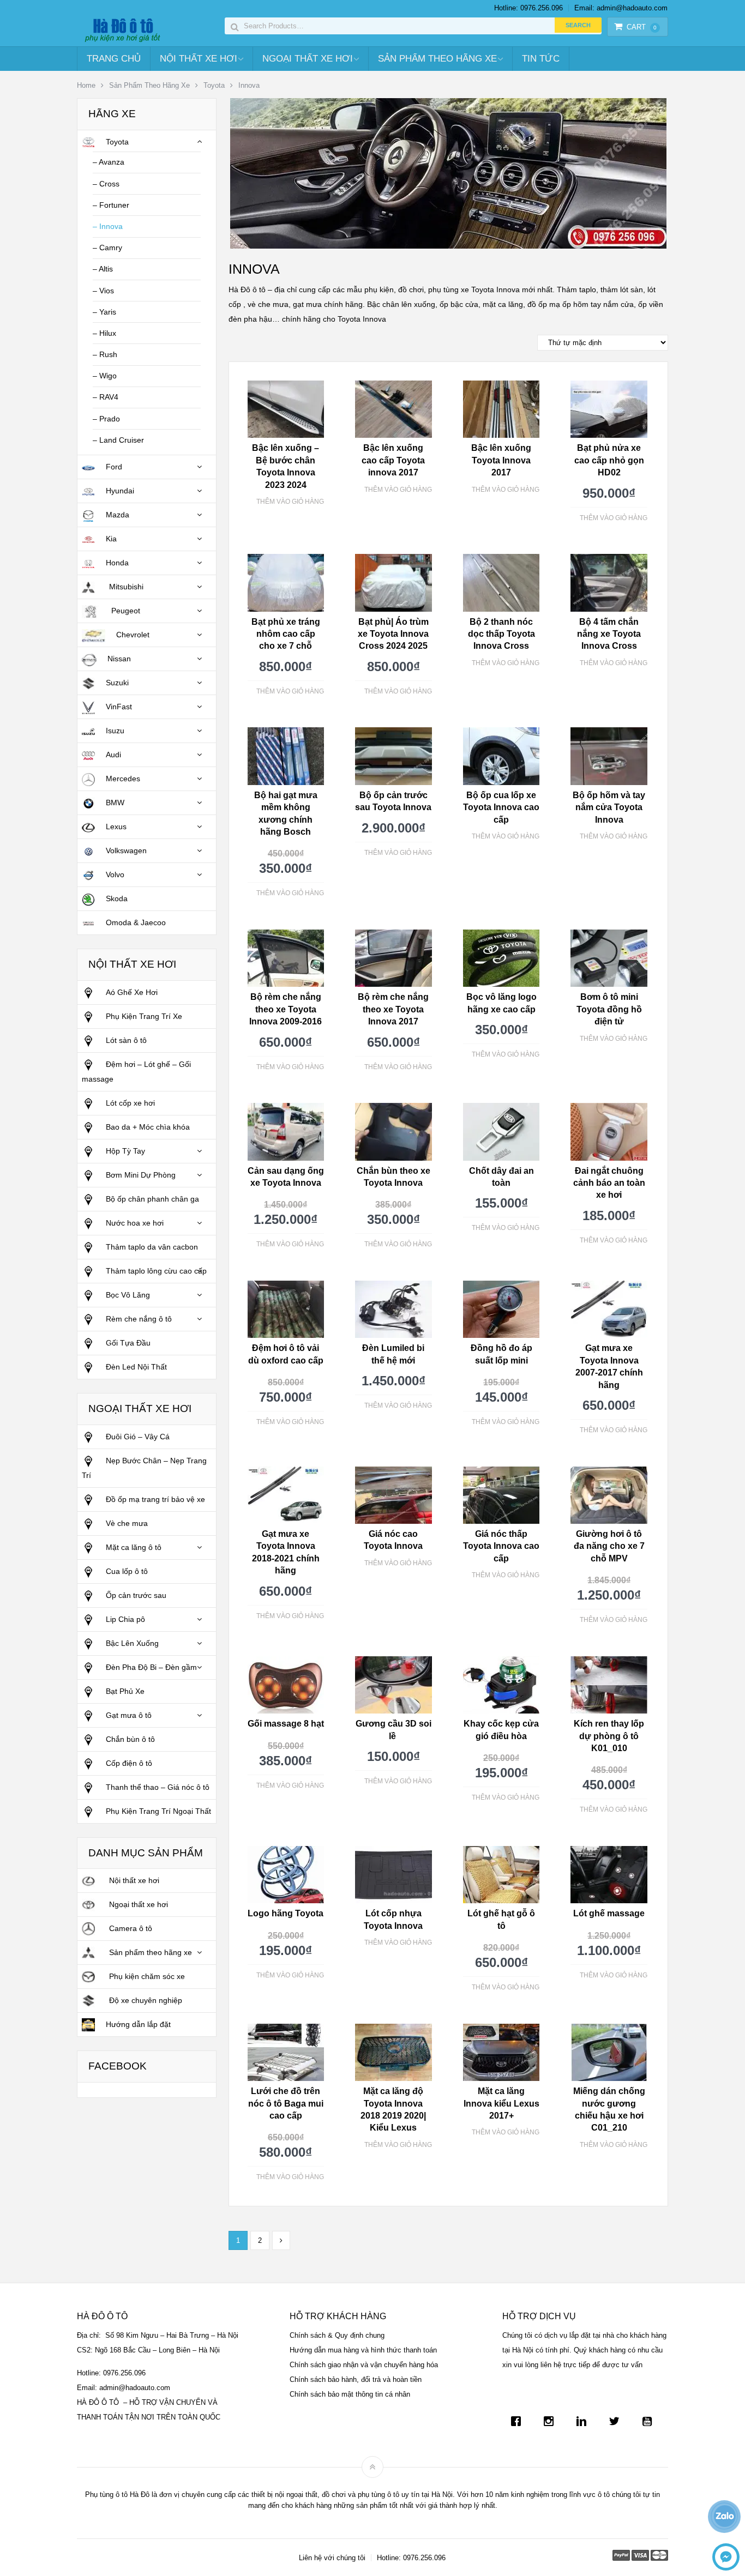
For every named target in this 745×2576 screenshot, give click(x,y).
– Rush (105, 354)
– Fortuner (111, 205)
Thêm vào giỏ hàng (290, 502)
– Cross (106, 184)
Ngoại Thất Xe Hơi (308, 59)
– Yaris (104, 312)
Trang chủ (114, 59)
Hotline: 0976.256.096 (528, 8)
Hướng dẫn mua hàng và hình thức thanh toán (363, 2350)
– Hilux (104, 333)
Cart (642, 27)
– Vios (103, 291)
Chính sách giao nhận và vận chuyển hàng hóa (364, 2365)
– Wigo (105, 376)
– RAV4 (106, 397)
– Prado (106, 419)
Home (86, 85)
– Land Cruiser (118, 440)
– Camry (107, 248)
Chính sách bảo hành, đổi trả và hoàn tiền (356, 2379)
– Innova (108, 226)
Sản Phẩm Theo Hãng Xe (437, 59)
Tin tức (541, 59)
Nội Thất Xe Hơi (199, 59)
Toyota (214, 85)
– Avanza (109, 162)
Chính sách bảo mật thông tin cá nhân (350, 2394)
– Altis (103, 269)
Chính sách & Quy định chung (337, 2335)
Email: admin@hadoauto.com (621, 8)
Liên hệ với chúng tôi (332, 2558)
